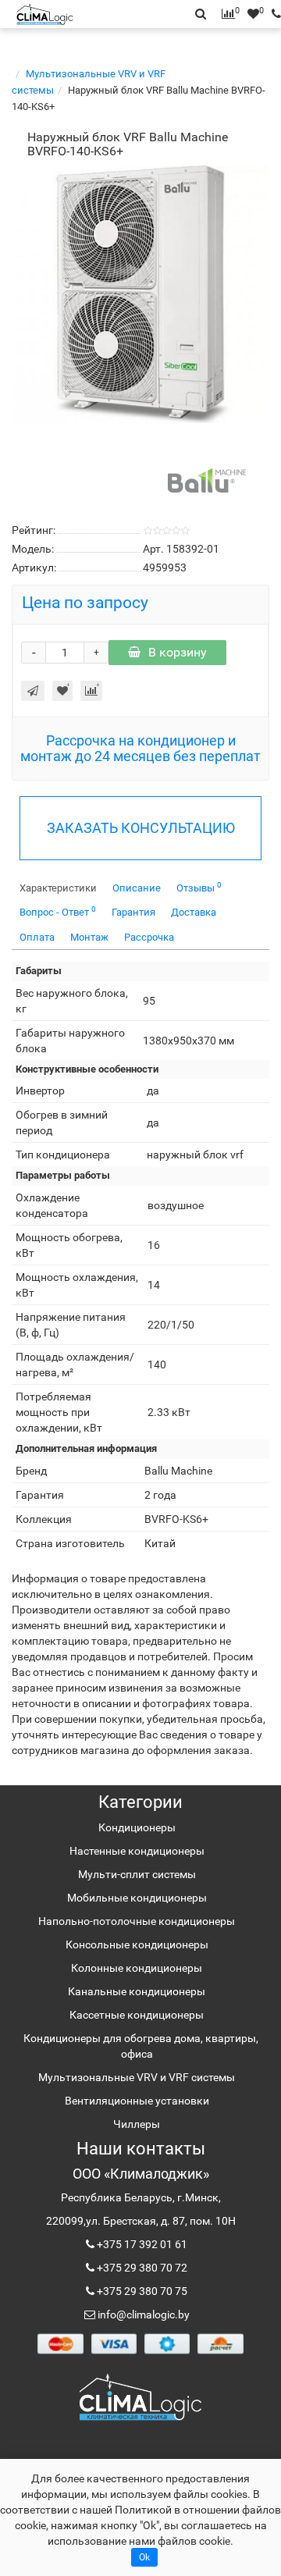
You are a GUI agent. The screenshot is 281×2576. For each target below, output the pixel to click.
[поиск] (272, 14)
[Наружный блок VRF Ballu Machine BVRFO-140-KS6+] (140, 294)
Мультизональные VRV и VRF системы (137, 2077)
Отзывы (199, 887)
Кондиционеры (137, 1827)
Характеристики (58, 888)
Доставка (194, 912)
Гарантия (133, 912)
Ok (144, 2557)
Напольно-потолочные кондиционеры (137, 1921)
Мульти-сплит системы (137, 1874)
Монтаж (89, 937)
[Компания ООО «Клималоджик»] (140, 2396)
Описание (137, 888)
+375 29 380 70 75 (141, 2291)
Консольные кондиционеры (137, 1944)
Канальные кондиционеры (137, 1991)
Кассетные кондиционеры (137, 2015)
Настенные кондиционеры (137, 1851)
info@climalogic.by (142, 2314)
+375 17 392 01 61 (141, 2244)
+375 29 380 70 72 (141, 2268)
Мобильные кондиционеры (137, 1898)
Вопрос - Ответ (58, 911)
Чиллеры (137, 2124)
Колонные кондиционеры (137, 1968)
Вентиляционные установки (137, 2101)
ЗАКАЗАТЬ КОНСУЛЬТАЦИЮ (141, 828)
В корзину (178, 652)
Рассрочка (149, 937)
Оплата (37, 937)
